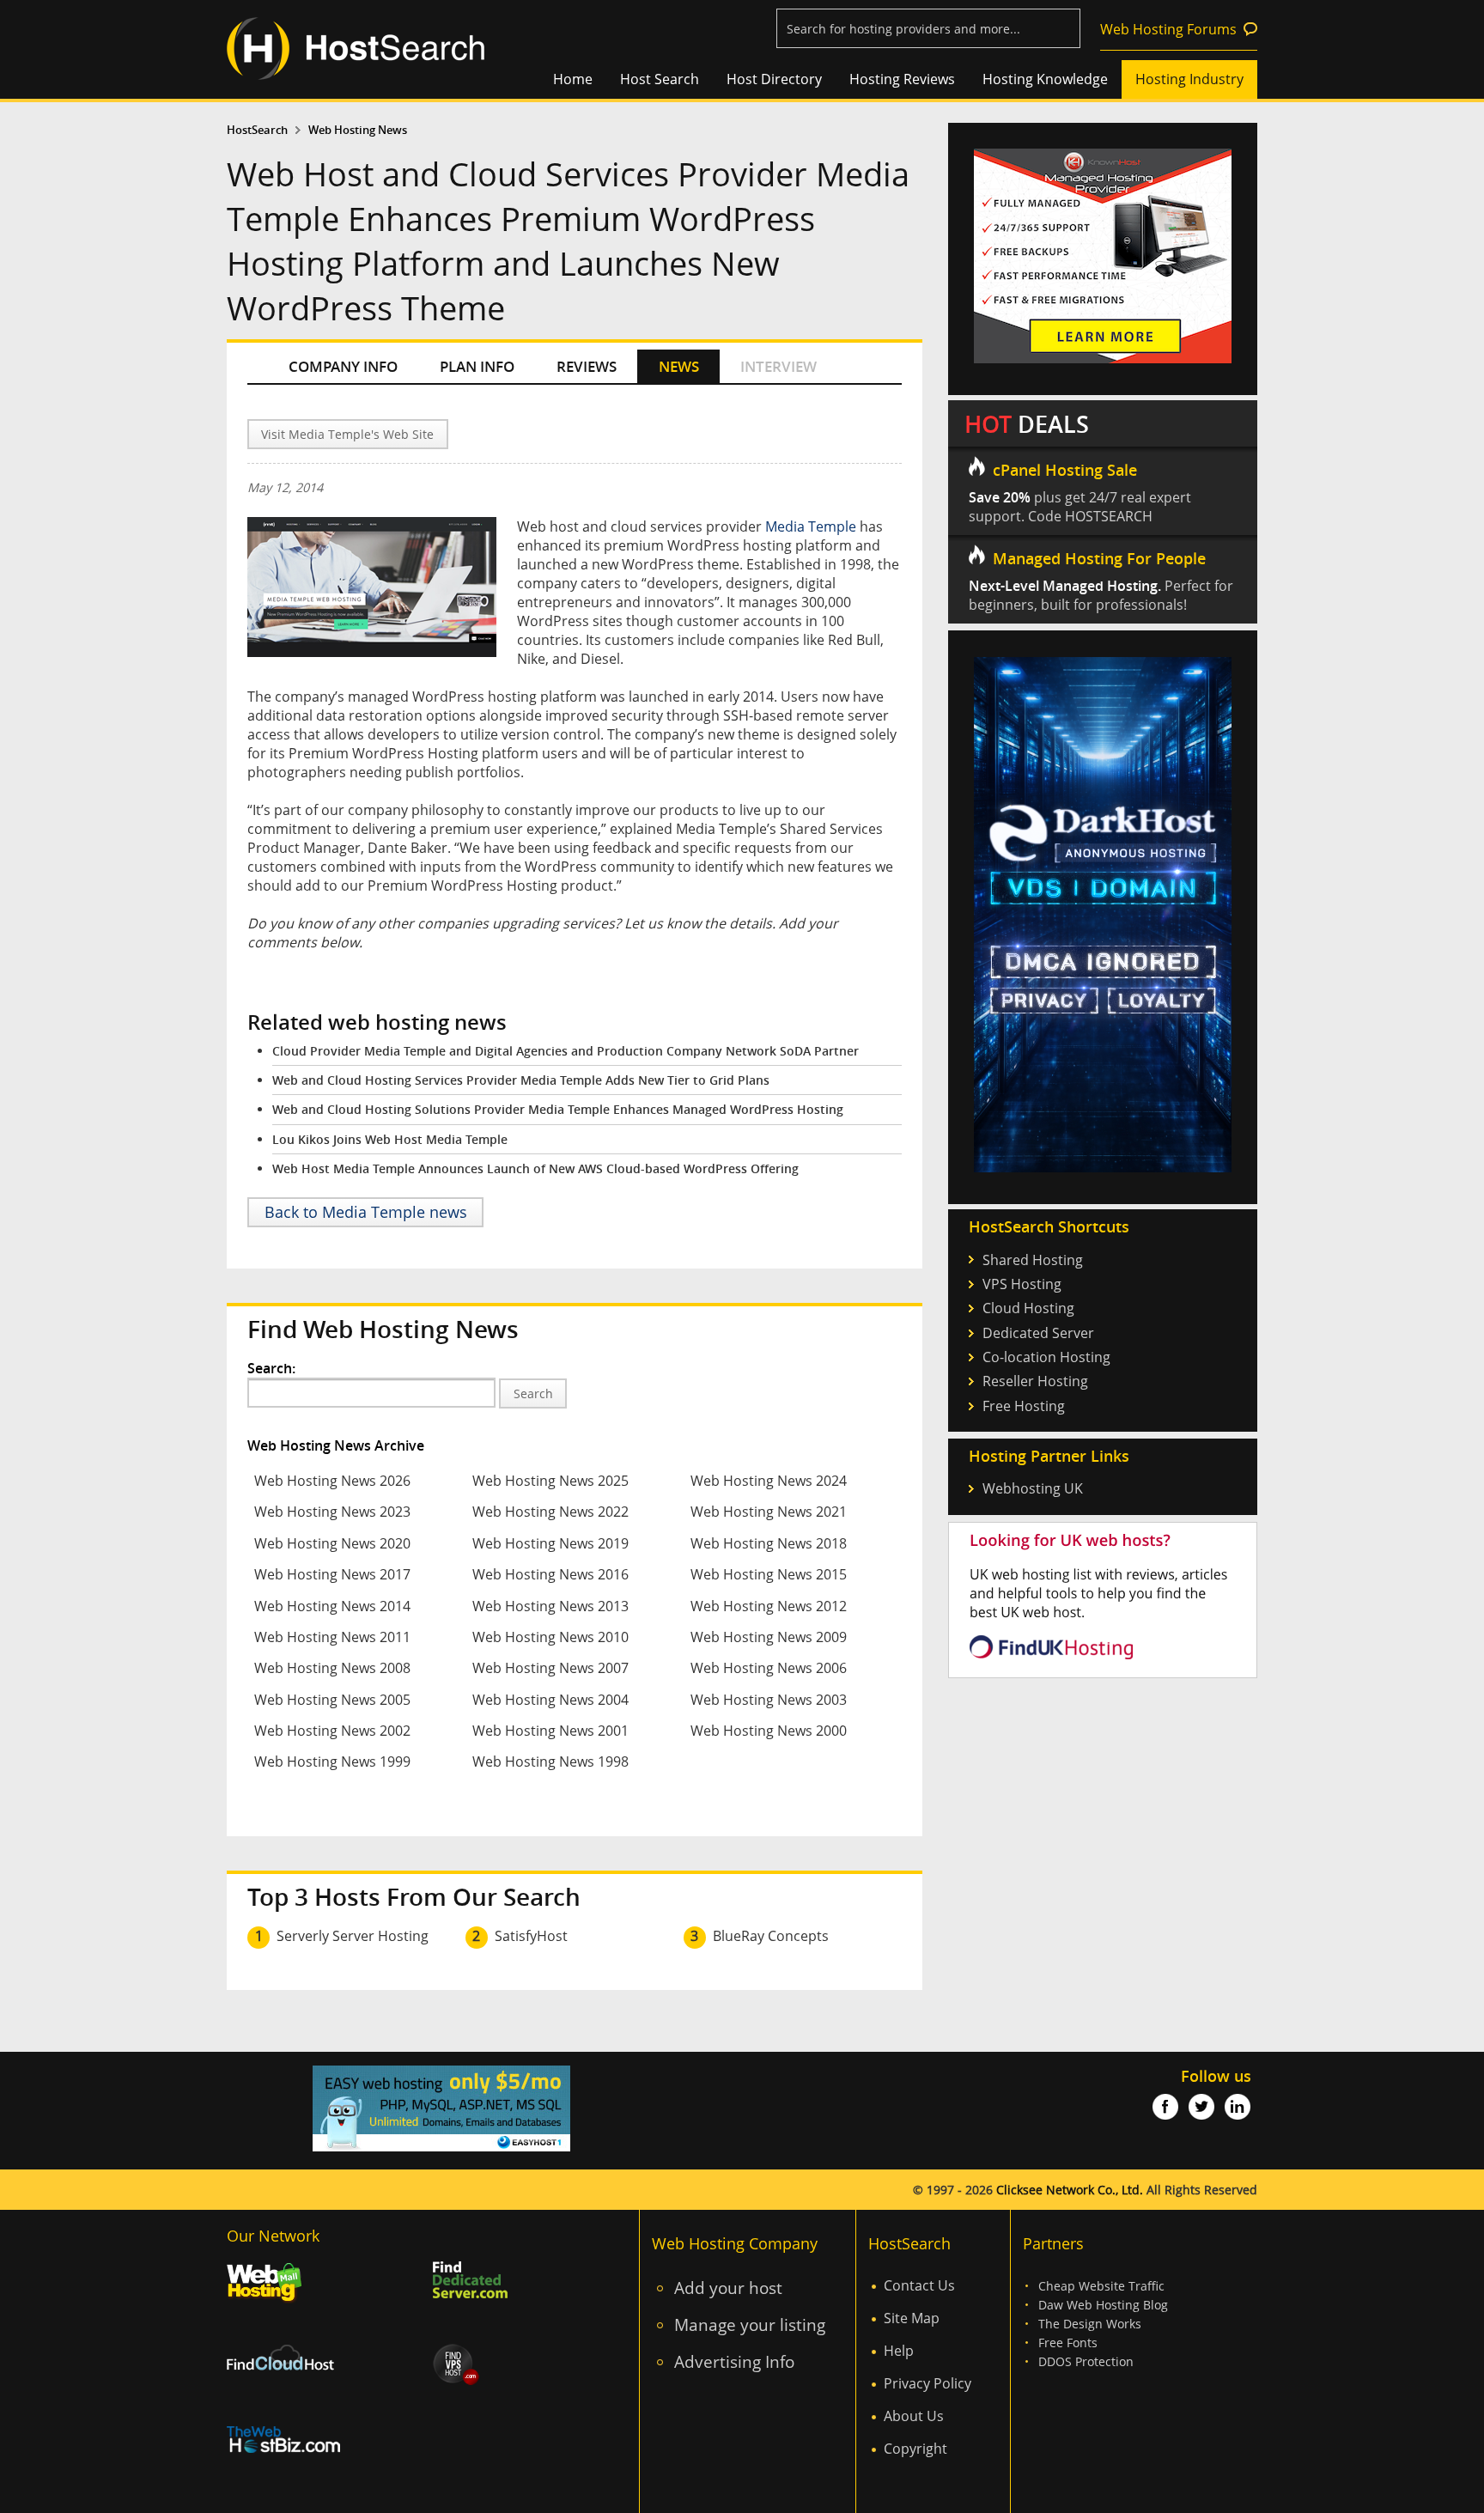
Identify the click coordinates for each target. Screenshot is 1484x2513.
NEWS (679, 366)
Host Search (660, 79)
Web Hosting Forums (1168, 29)
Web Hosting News (358, 130)
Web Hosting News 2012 (769, 1606)
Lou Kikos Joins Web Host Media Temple (390, 1139)
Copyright (915, 2449)
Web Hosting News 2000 (769, 1731)
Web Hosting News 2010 (550, 1637)
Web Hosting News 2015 (769, 1574)
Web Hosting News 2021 (769, 1512)
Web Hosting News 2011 (332, 1637)
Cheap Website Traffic (1101, 2286)
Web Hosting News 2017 (332, 1574)
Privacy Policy (927, 2383)
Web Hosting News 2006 (769, 1668)
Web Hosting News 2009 (769, 1637)
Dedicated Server (1038, 1333)
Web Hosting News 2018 (769, 1543)
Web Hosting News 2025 (550, 1481)
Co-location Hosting (1046, 1357)
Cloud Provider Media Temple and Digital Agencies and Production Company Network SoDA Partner (566, 1051)
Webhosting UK (1033, 1488)
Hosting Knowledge (1045, 79)
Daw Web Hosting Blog (1103, 2305)
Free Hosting (1024, 1406)
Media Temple (811, 526)
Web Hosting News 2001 (550, 1731)
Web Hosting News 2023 (332, 1512)
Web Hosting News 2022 (550, 1512)
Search (533, 1393)
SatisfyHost (531, 1936)
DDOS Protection (1086, 2361)
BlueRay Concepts (771, 1936)
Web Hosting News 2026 (332, 1481)
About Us (914, 2416)
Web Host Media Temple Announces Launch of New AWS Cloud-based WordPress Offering (535, 1168)
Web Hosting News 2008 (332, 1668)
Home (573, 79)
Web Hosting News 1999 (332, 1762)
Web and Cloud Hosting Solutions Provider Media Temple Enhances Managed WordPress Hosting (558, 1109)
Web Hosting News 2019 (550, 1543)
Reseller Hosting (1035, 1381)
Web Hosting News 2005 (332, 1700)
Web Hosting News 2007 (550, 1668)
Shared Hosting (1033, 1260)
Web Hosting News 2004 (550, 1700)
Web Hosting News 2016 (550, 1574)
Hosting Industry (1189, 79)
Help (899, 2351)
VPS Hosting (1022, 1284)
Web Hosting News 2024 (769, 1481)
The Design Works (1090, 2324)
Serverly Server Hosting (353, 1936)
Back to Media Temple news (366, 1212)
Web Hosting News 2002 (332, 1731)
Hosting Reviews (902, 79)
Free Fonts (1068, 2343)
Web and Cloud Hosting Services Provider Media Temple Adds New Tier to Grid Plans (521, 1080)
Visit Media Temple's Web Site (347, 434)
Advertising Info (734, 2361)
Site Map (912, 2318)
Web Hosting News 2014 (332, 1606)
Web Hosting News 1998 (550, 1762)
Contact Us (919, 2285)
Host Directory (774, 79)
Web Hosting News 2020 (332, 1543)
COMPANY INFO (343, 366)
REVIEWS (587, 366)
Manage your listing (750, 2324)
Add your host (728, 2288)
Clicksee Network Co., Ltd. (1070, 2190)
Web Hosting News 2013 (550, 1606)
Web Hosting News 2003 (769, 1700)
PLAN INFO (477, 366)
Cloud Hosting (1028, 1308)
